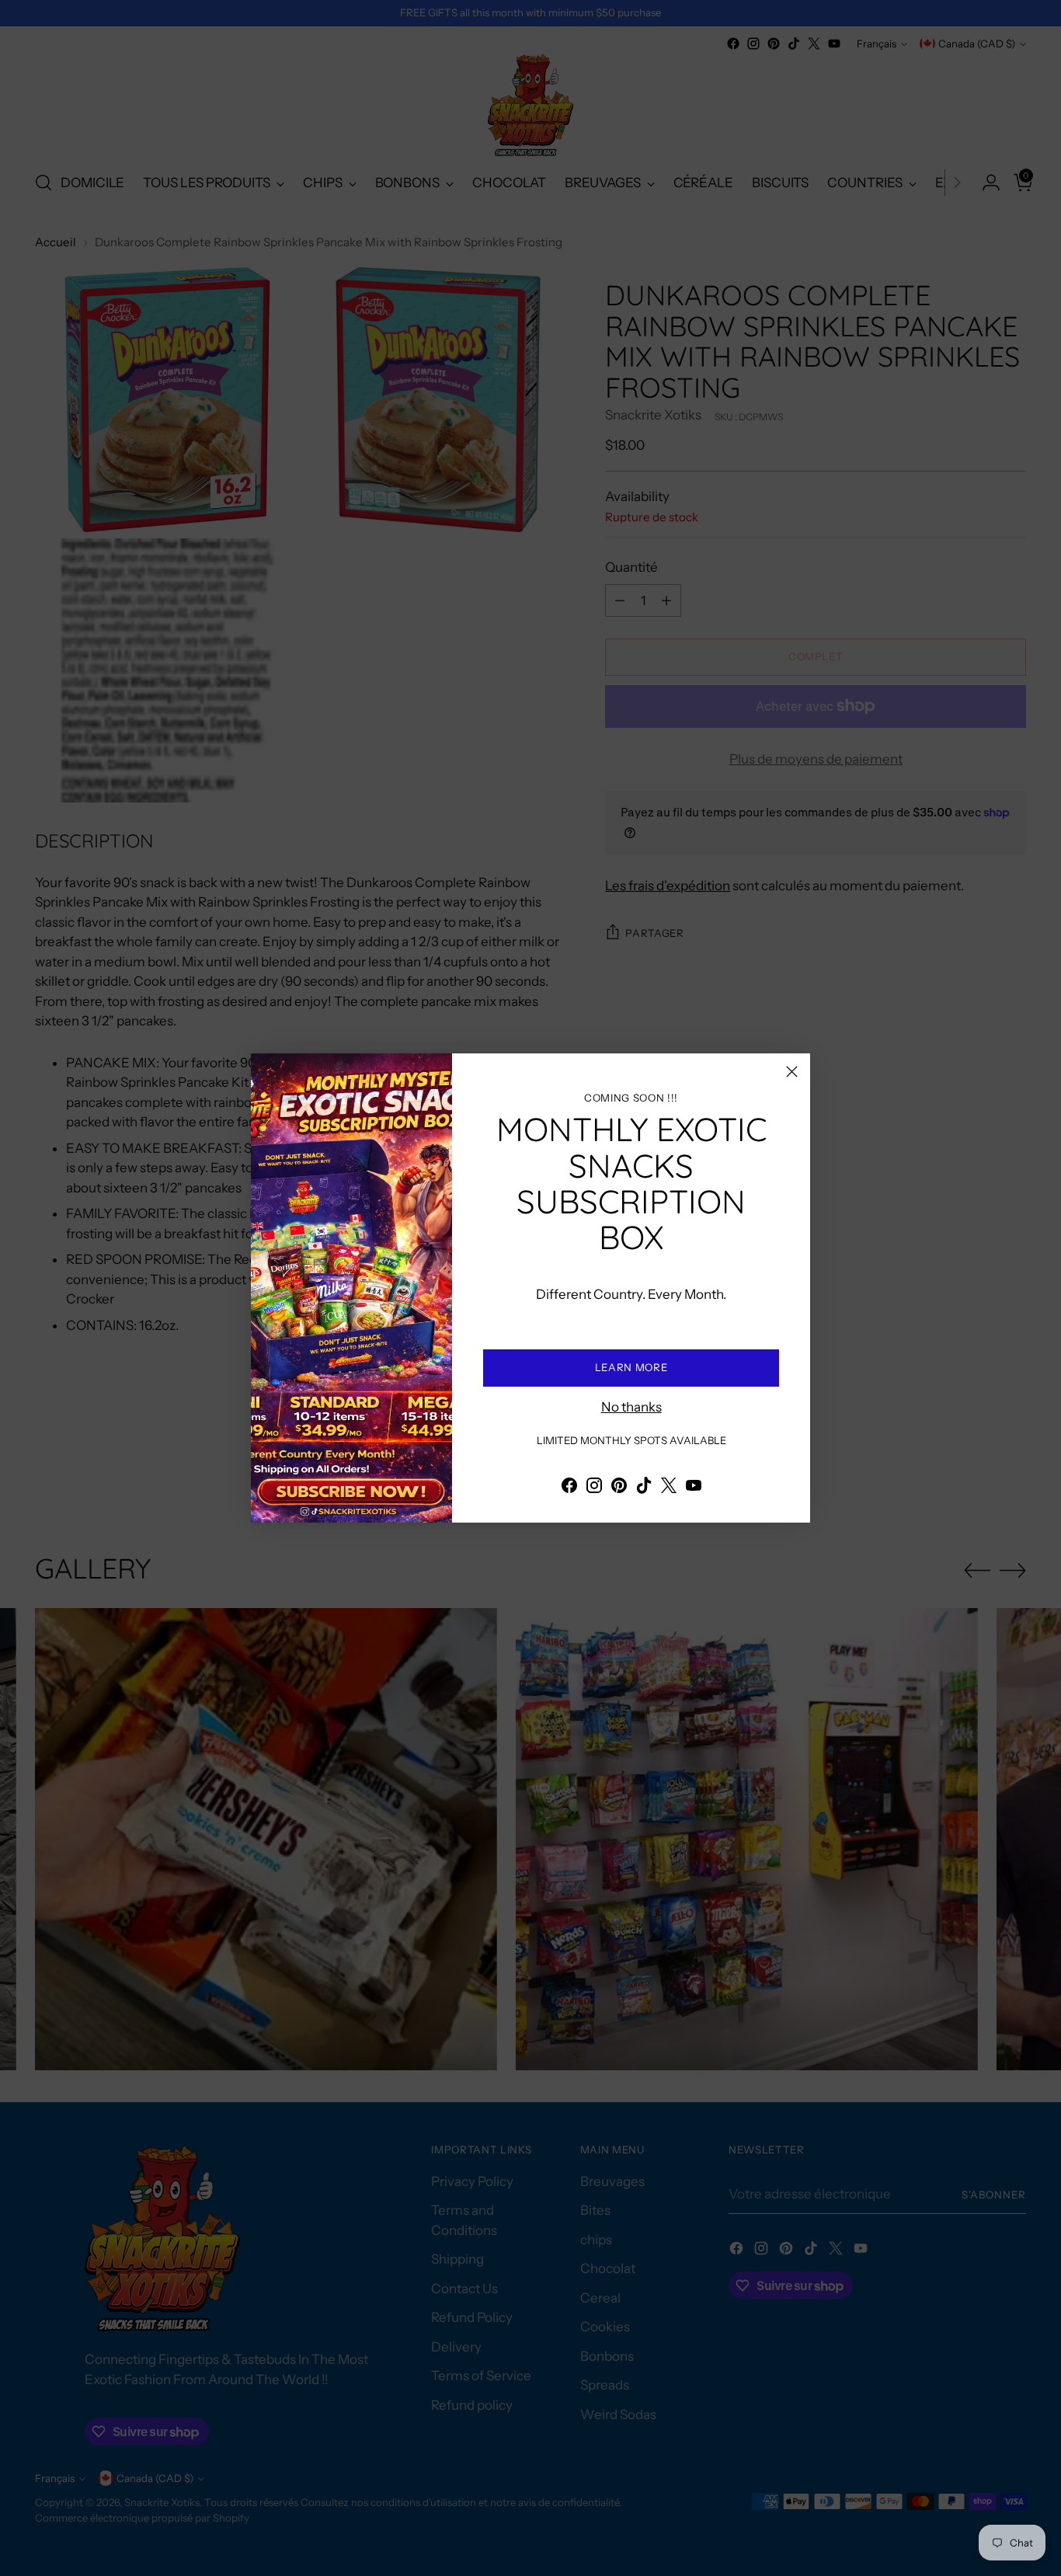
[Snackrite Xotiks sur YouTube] (694, 1488)
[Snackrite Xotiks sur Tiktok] (644, 1488)
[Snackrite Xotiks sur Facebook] (569, 1488)
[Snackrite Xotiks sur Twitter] (669, 1488)
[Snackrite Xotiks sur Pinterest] (619, 1488)
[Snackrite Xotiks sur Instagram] (594, 1488)
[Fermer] (792, 1072)
